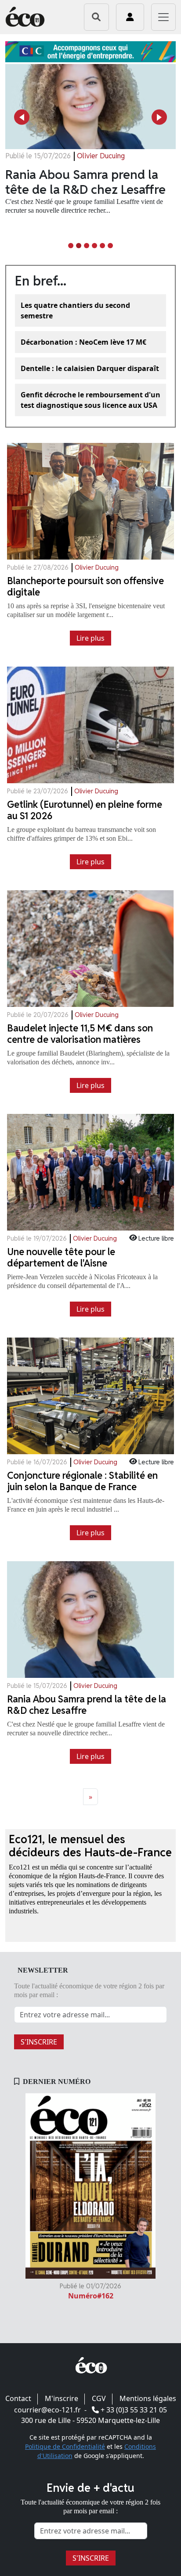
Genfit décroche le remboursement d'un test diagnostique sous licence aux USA (90, 400)
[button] (22, 117)
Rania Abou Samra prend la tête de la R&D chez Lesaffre (85, 182)
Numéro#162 (91, 2296)
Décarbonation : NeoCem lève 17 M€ (83, 342)
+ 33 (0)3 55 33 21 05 (134, 2410)
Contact (18, 2398)
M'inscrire (62, 2398)
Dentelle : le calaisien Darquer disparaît (90, 368)
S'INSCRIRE (39, 2042)
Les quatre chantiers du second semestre (75, 310)
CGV (99, 2398)
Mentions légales (148, 2398)
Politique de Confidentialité (65, 2446)
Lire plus (90, 638)
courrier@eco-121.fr (47, 2410)
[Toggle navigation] (163, 17)
